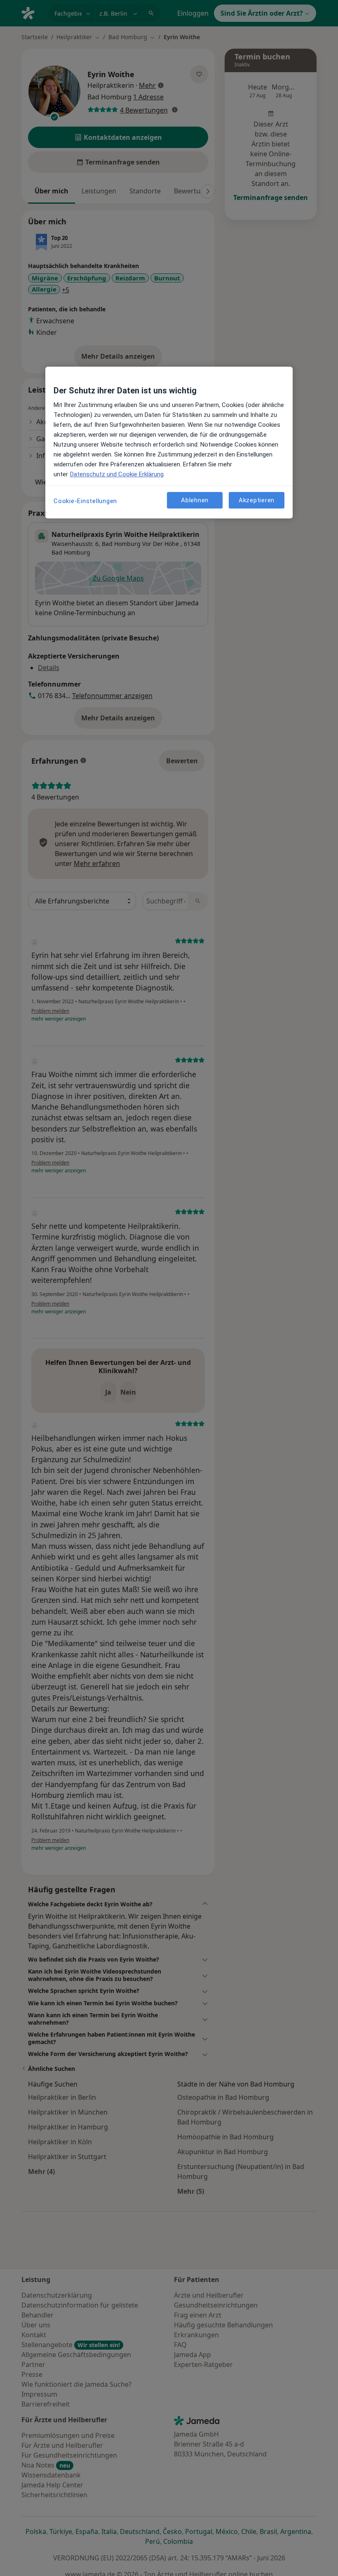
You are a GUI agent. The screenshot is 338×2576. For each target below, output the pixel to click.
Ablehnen (195, 500)
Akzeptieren (257, 500)
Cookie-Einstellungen (85, 501)
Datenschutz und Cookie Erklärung (117, 474)
